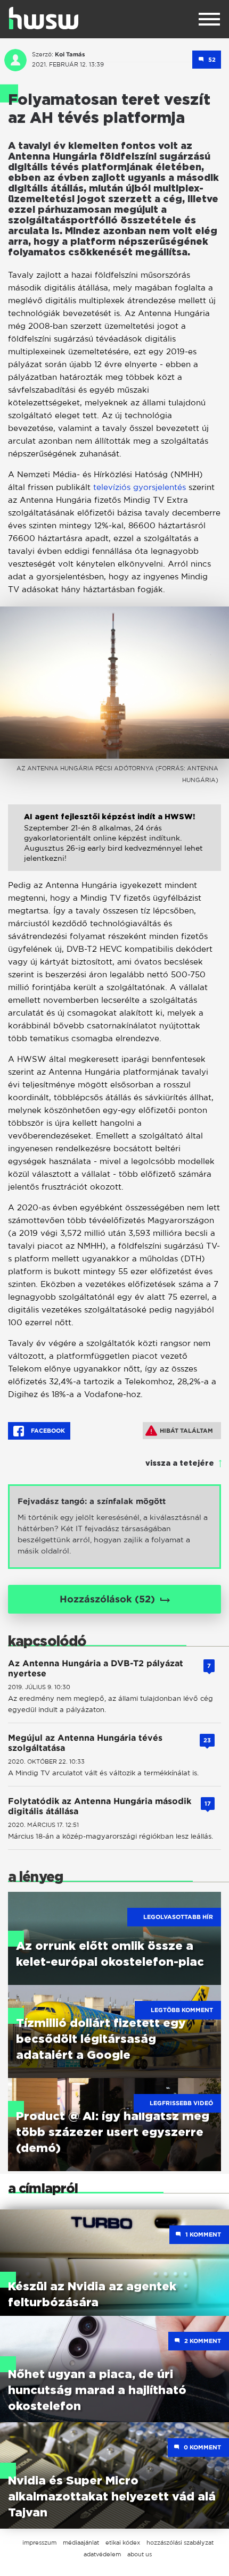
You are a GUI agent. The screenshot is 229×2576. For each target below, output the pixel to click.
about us (140, 2554)
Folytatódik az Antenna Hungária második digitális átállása (100, 1806)
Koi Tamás (70, 54)
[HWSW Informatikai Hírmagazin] (44, 18)
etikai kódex (123, 2542)
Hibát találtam (186, 1431)
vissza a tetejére (180, 1464)
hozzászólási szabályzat (180, 2542)
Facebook (47, 1431)
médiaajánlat (81, 2542)
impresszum (39, 2542)
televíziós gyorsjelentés (140, 487)
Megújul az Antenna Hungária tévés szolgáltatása (85, 1743)
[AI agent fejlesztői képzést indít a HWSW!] (114, 846)
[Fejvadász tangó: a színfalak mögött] (114, 1527)
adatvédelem (102, 2554)
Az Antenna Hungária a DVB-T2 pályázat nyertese (96, 1668)
